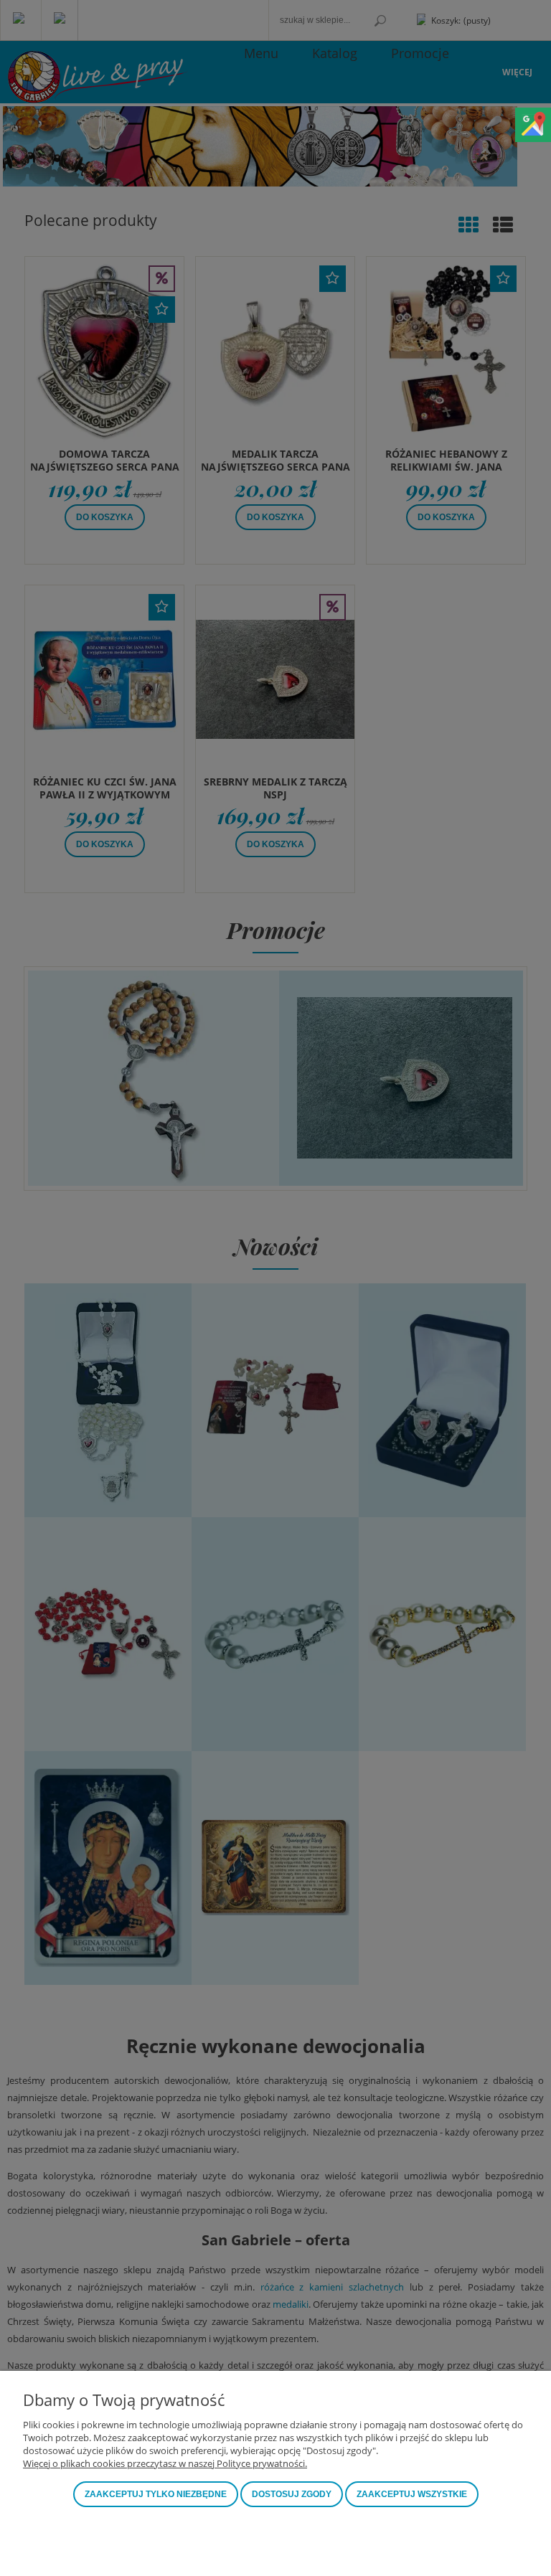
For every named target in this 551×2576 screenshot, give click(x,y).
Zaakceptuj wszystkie (412, 2494)
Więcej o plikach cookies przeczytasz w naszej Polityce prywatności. (165, 2463)
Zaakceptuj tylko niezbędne (156, 2494)
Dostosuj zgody (292, 2494)
